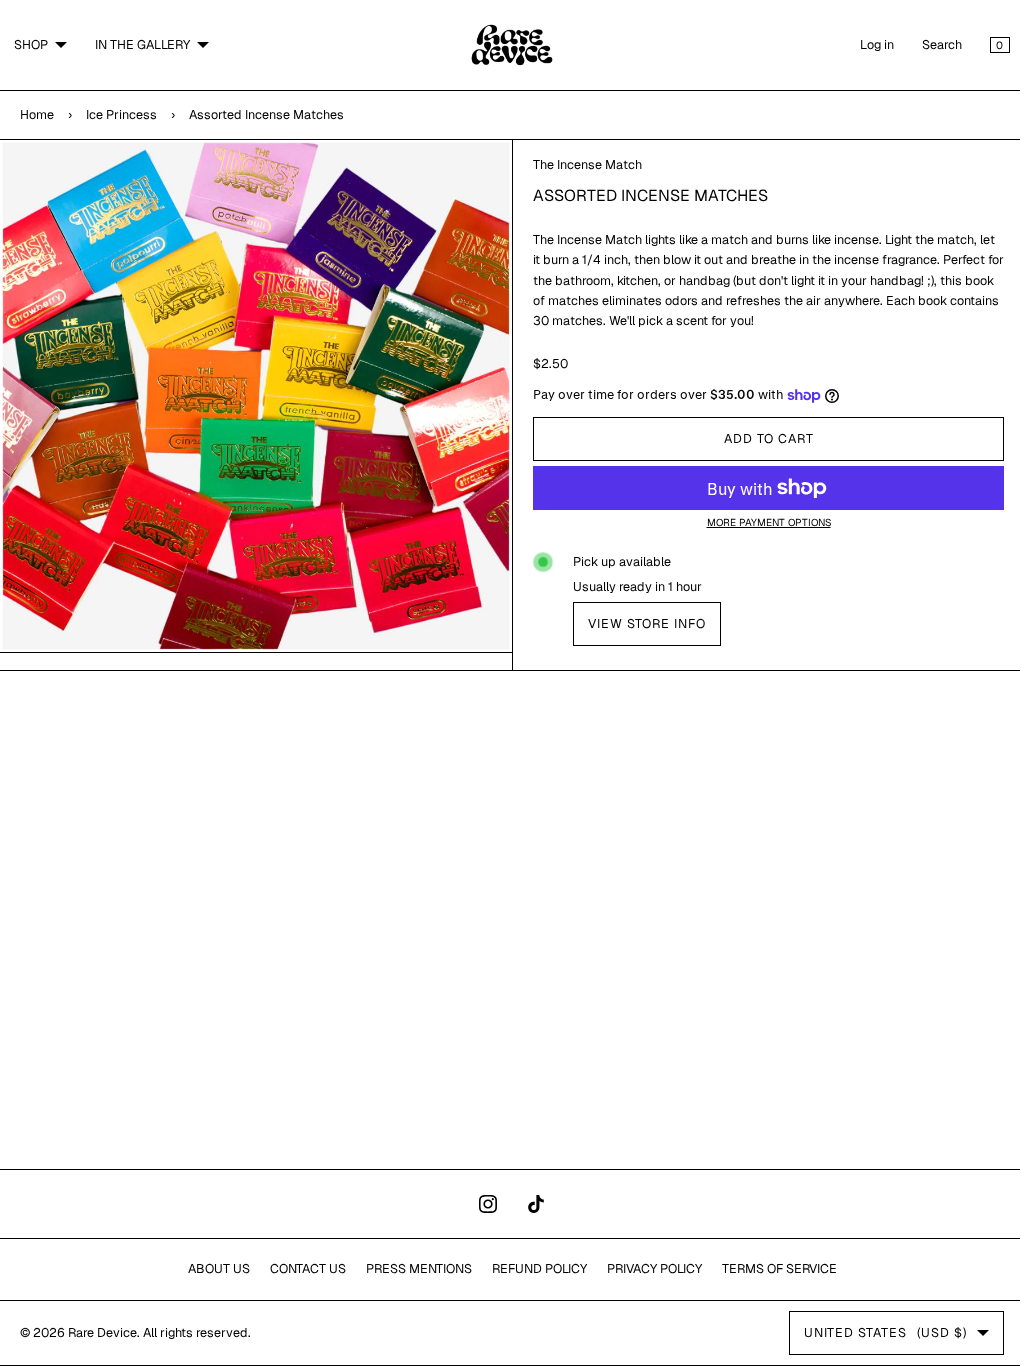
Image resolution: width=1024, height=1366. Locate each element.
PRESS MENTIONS (411, 1268)
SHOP (31, 44)
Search (927, 44)
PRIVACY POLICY (646, 1268)
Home (37, 114)
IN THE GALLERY (142, 44)
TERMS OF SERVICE (771, 1268)
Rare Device (102, 1332)
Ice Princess (121, 114)
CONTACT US (300, 1268)
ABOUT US (211, 1268)
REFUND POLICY (531, 1268)
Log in (862, 44)
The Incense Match (580, 164)
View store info (640, 623)
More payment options (757, 522)
